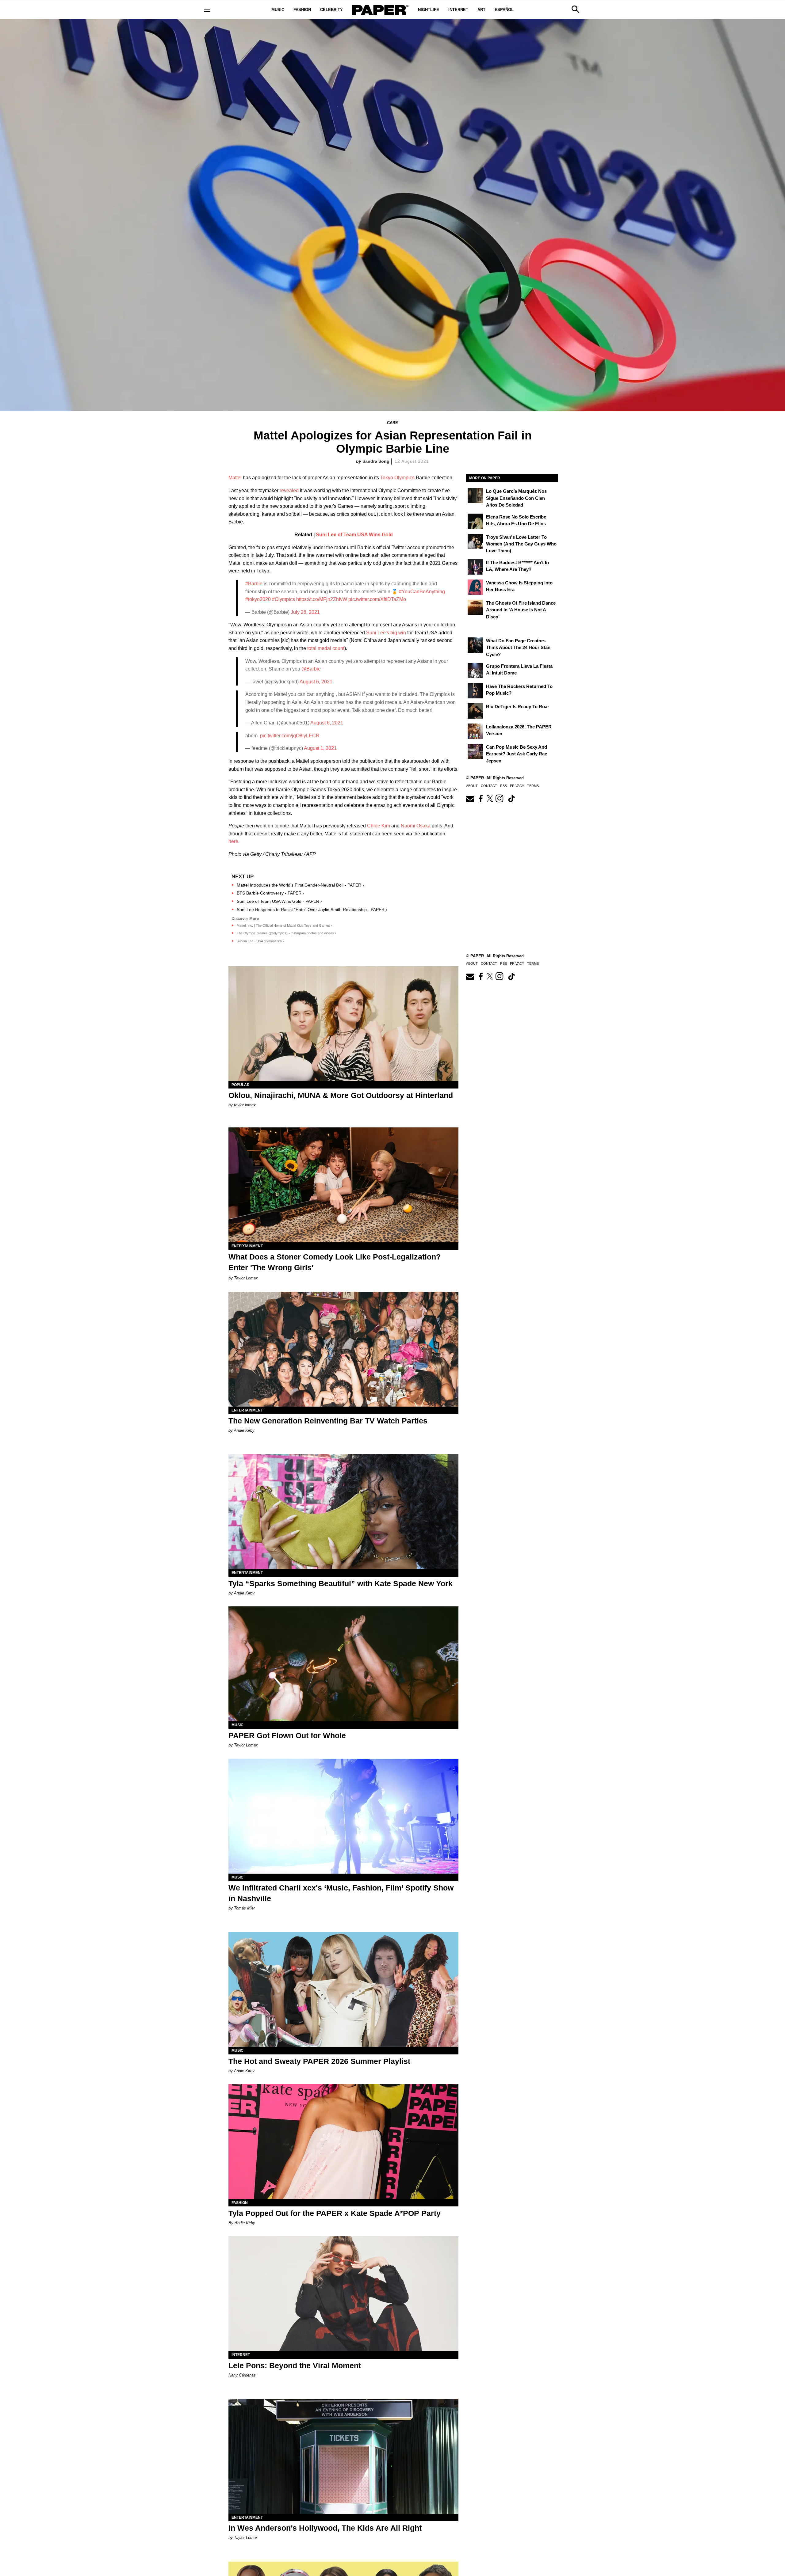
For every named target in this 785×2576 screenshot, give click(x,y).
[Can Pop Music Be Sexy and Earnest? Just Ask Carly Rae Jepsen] (475, 751)
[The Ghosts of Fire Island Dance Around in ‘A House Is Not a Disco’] (475, 607)
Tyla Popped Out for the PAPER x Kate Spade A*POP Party (335, 2213)
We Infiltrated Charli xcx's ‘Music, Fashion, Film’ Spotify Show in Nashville (341, 1893)
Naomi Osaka (416, 826)
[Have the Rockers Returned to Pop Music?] (475, 691)
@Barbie (311, 669)
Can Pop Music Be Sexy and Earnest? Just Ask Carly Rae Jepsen (517, 754)
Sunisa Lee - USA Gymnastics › (260, 941)
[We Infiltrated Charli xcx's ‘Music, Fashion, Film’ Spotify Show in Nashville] (343, 1816)
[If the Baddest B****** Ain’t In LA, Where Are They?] (475, 567)
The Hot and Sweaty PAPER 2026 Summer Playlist (319, 2061)
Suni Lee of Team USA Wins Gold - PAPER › (279, 901)
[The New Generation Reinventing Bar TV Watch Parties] (343, 1349)
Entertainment (247, 1246)
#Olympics (283, 599)
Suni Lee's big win (386, 633)
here (233, 841)
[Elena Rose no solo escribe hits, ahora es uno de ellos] (475, 521)
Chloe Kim (379, 826)
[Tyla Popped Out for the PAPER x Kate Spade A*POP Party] (343, 2142)
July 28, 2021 (305, 612)
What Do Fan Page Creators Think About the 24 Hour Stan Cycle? (518, 648)
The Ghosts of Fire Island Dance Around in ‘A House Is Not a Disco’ (521, 610)
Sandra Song (376, 461)
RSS (504, 786)
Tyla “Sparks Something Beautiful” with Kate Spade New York (341, 1583)
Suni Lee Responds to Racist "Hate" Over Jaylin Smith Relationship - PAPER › (312, 910)
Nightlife (429, 10)
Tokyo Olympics (397, 478)
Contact (489, 786)
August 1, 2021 (320, 748)
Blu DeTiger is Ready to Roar (518, 707)
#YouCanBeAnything (422, 592)
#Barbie (254, 584)
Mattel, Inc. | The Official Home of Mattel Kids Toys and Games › (284, 925)
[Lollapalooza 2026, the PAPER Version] (475, 731)
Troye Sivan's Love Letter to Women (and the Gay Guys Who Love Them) (521, 544)
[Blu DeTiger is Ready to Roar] (475, 711)
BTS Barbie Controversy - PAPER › (270, 893)
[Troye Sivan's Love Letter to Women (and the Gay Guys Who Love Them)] (475, 541)
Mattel (235, 478)
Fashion (302, 10)
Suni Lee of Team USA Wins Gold (354, 535)
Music (278, 10)
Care (392, 423)
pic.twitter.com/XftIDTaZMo (377, 599)
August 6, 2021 (316, 682)
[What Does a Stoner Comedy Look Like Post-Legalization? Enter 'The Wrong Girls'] (343, 1185)
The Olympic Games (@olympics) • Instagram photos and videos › (286, 933)
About (472, 786)
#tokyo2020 (258, 599)
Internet (458, 10)
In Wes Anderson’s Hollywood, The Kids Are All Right (325, 2528)
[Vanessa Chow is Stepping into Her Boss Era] (475, 587)
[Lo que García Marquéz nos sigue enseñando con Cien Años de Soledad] (475, 496)
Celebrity (331, 10)
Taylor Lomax (246, 1278)
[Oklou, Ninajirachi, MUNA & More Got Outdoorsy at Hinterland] (343, 1024)
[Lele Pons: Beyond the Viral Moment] (343, 2294)
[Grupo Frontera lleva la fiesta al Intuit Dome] (475, 671)
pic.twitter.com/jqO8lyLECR (290, 736)
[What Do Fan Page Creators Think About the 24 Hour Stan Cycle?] (475, 645)
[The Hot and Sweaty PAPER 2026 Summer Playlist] (343, 1989)
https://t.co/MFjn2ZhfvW (322, 599)
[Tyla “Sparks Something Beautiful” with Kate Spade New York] (343, 1512)
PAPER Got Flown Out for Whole (287, 1735)
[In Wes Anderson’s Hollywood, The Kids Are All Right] (343, 2456)
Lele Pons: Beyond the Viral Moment (295, 2365)
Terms (533, 786)
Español (504, 10)
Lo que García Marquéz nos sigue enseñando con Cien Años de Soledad (516, 498)
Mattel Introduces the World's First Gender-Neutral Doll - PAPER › (300, 885)
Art (481, 10)
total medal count (326, 648)
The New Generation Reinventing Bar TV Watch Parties (328, 1421)
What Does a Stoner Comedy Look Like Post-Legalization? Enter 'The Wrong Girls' (335, 1262)
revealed (289, 490)
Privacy (517, 786)
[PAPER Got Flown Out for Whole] (343, 1664)
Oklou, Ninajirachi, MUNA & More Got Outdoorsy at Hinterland (341, 1095)
